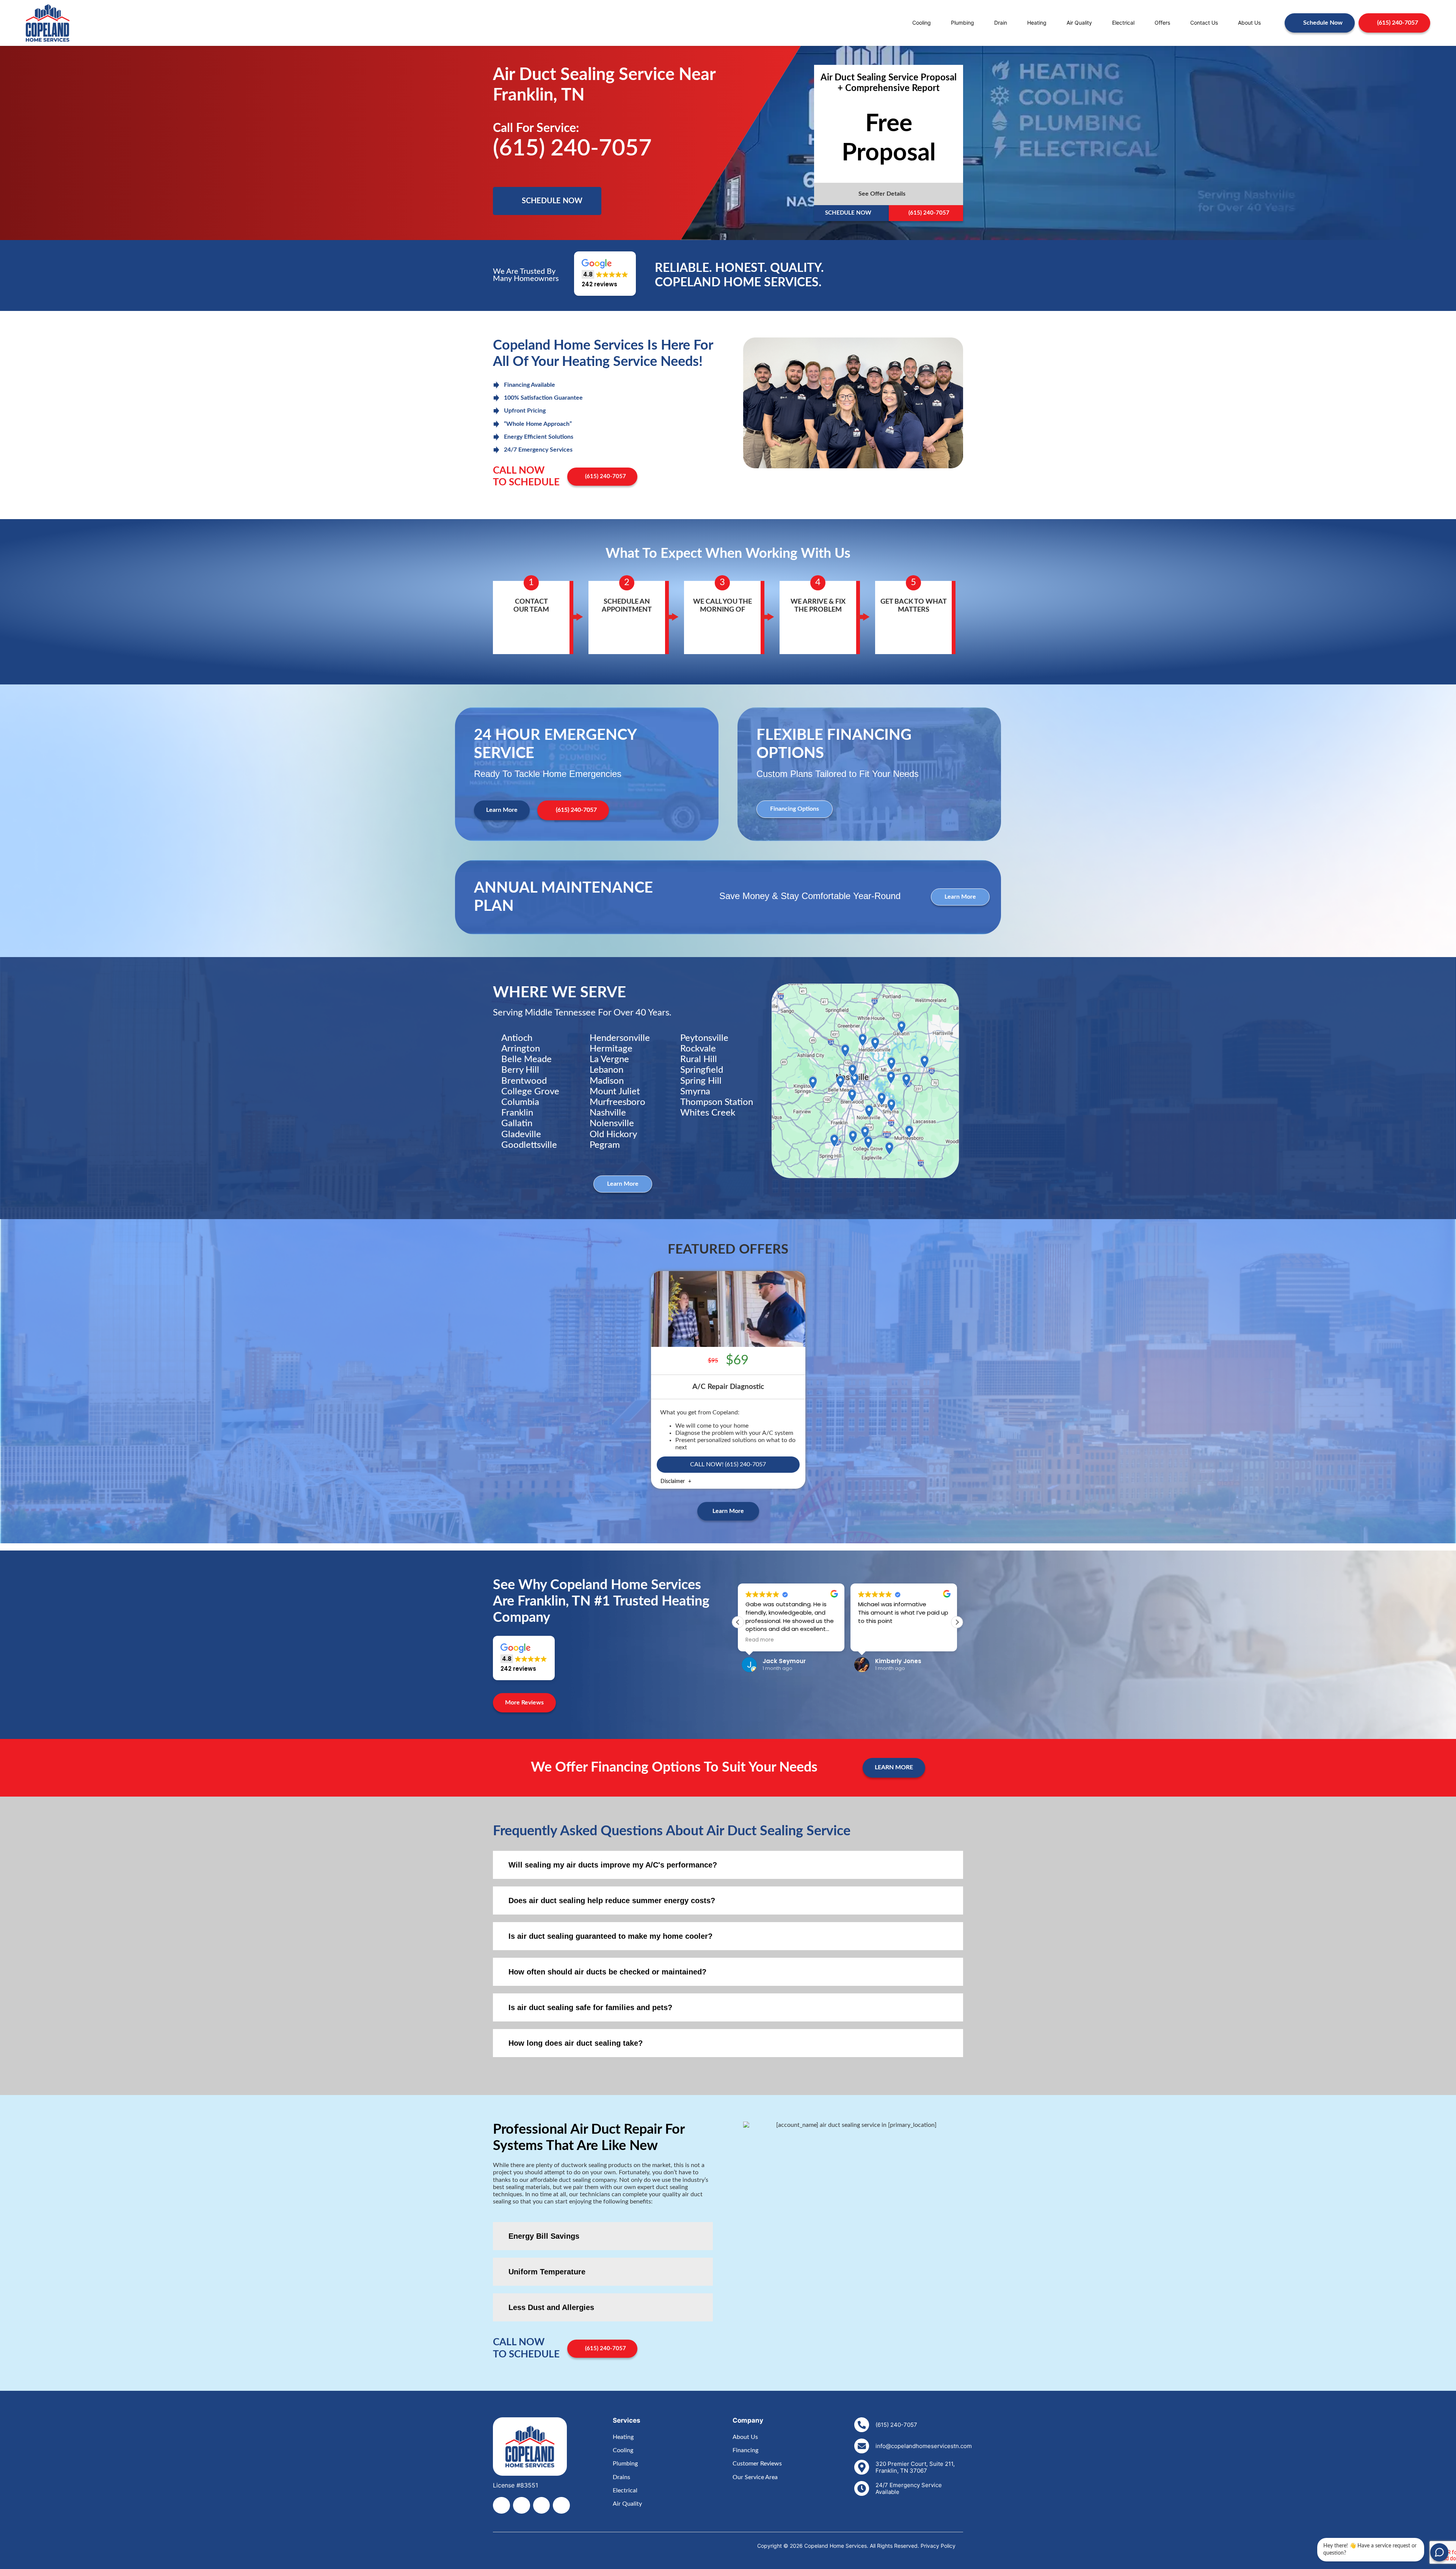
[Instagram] (542, 2505)
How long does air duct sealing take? (576, 2043)
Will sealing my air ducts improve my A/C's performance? (613, 1865)
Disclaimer (673, 1481)
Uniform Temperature (547, 2272)
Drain (1001, 23)
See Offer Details (882, 194)
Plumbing (963, 23)
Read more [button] (760, 1640)
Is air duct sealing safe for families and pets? (590, 2007)
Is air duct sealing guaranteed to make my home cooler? (610, 1936)
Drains (621, 2477)
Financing (745, 2450)
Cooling (922, 23)
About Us (1249, 23)
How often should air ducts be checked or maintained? (607, 1972)
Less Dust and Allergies (551, 2307)
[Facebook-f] (501, 2505)
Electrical (1123, 23)
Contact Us (1204, 23)
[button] (889, 194)
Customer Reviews (757, 2464)
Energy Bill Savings (544, 2236)
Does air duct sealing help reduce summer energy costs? (612, 1900)
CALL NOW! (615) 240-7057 (728, 1464)
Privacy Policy (938, 2546)
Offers (1162, 23)
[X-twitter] (522, 2505)
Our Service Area (755, 2477)
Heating (1037, 23)
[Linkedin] (561, 2505)
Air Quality (1079, 23)
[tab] (728, 1865)
